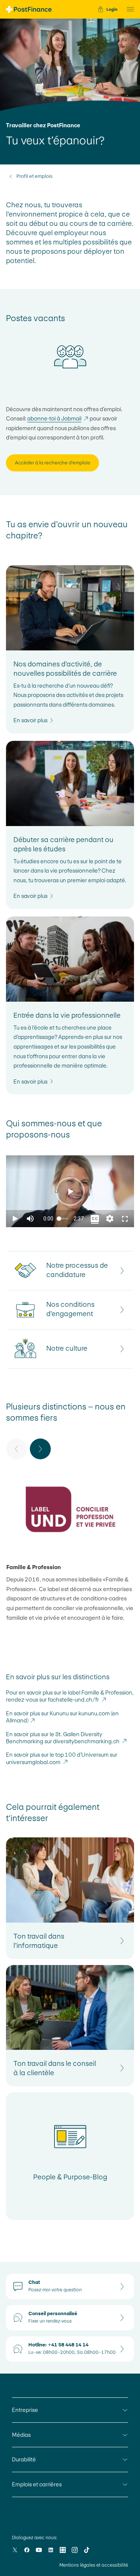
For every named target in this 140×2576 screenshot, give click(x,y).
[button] (128, 9)
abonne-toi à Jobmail (58, 418)
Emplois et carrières (37, 2484)
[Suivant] (40, 1449)
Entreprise (25, 2410)
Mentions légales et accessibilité (94, 2565)
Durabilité (24, 2459)
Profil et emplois (34, 176)
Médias (21, 2435)
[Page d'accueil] (29, 9)
